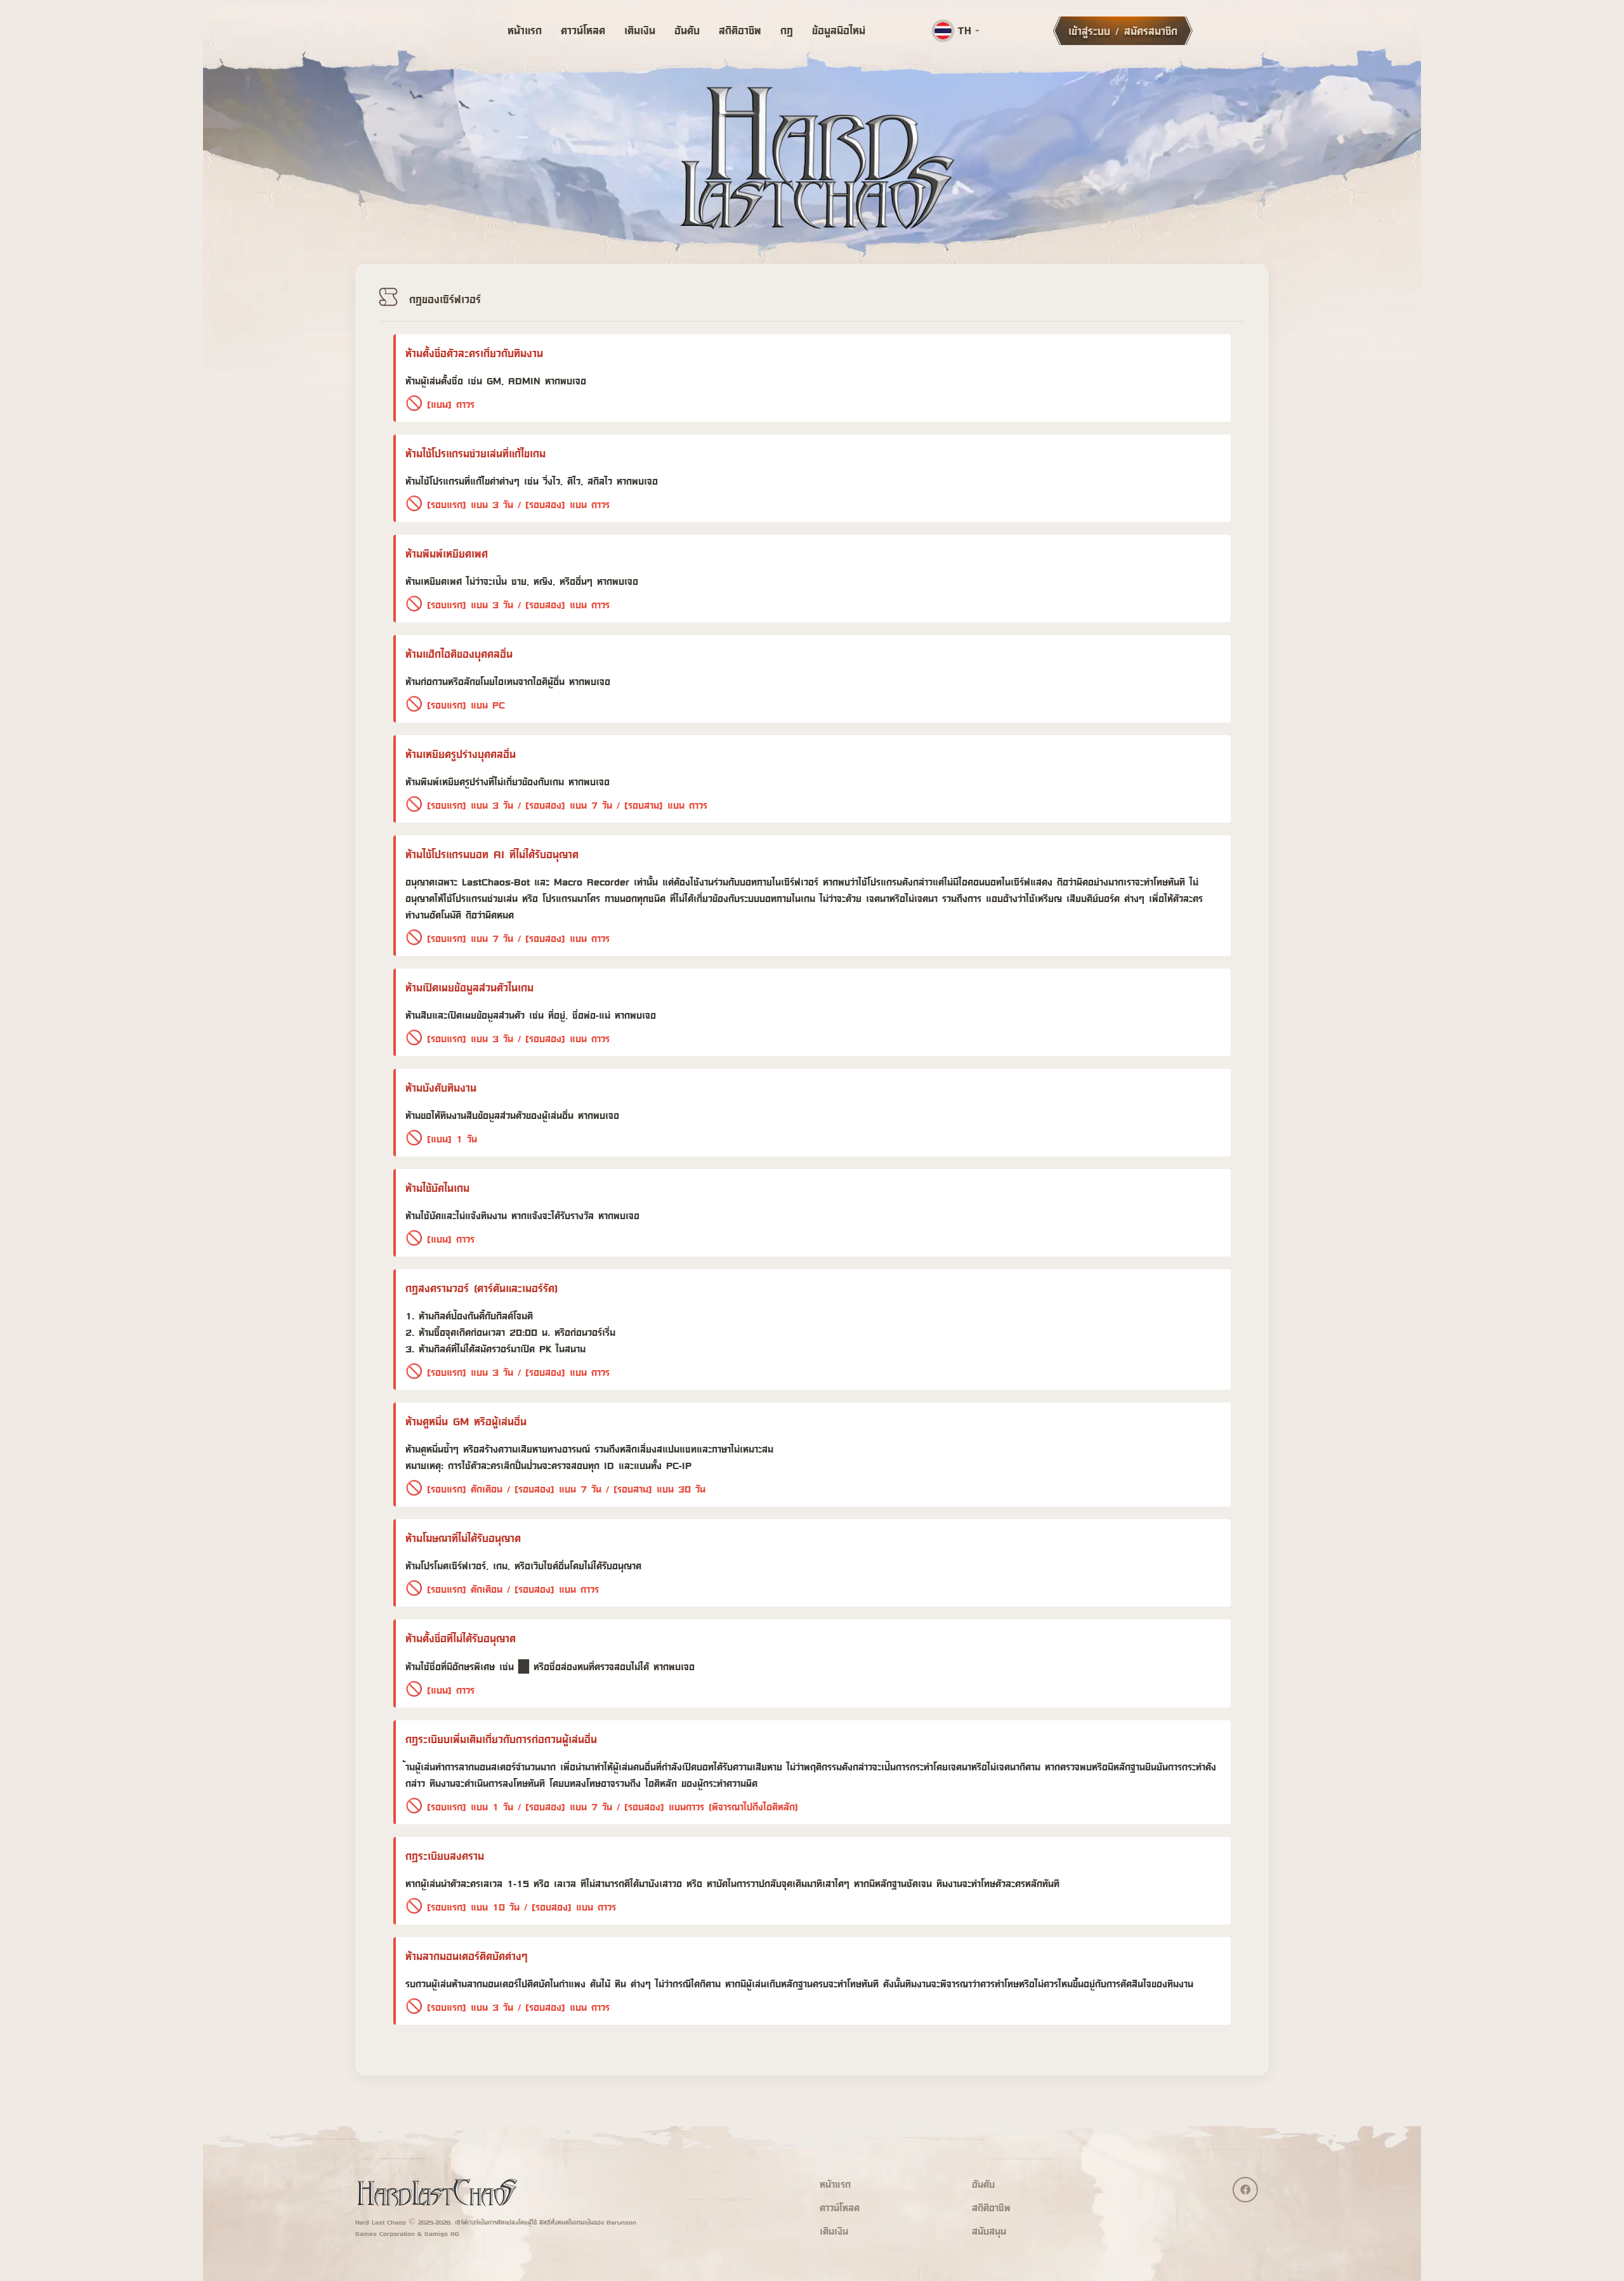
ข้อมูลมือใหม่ (839, 30)
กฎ (787, 30)
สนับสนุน (989, 2231)
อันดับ (687, 30)
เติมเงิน (640, 30)
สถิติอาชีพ (740, 30)
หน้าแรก (525, 30)
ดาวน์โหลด (583, 30)
